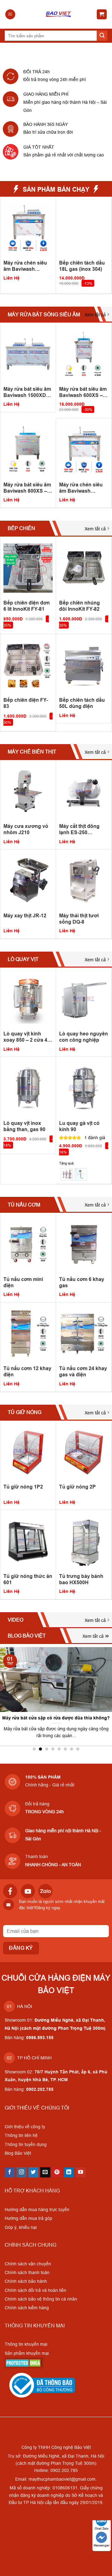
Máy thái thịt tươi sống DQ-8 (79, 919)
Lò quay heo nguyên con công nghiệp (84, 1037)
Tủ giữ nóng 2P (77, 1487)
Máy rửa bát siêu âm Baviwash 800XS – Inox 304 (27, 488)
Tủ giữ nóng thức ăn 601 (28, 1579)
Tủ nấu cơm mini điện (23, 1282)
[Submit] (102, 36)
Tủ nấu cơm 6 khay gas (82, 1282)
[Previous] (3, 245)
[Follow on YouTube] (81, 2172)
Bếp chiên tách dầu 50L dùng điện (82, 703)
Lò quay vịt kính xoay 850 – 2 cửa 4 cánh (25, 1037)
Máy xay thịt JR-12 (25, 916)
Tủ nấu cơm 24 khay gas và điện (83, 1372)
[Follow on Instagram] (22, 2172)
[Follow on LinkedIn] (69, 2172)
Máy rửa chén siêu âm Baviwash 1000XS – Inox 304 (25, 266)
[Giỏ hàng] (102, 14)
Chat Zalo (102, 2528)
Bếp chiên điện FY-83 (26, 703)
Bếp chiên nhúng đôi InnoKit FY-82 (79, 606)
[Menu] (10, 14)
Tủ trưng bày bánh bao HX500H (81, 1579)
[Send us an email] (45, 2172)
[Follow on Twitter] (33, 2172)
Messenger (102, 2545)
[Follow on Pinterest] (57, 2172)
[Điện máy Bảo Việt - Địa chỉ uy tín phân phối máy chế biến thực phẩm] (58, 14)
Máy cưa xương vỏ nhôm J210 (26, 829)
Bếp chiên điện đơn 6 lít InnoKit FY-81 (27, 606)
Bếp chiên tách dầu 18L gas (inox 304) (82, 266)
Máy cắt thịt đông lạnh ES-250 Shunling (79, 829)
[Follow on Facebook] (10, 2172)
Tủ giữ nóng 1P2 (23, 1487)
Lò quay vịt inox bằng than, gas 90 (24, 1126)
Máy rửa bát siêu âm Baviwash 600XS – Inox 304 (83, 392)
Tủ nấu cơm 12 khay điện (27, 1372)
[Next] (109, 245)
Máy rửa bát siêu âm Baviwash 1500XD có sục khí (27, 392)
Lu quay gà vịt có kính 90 (79, 1126)
